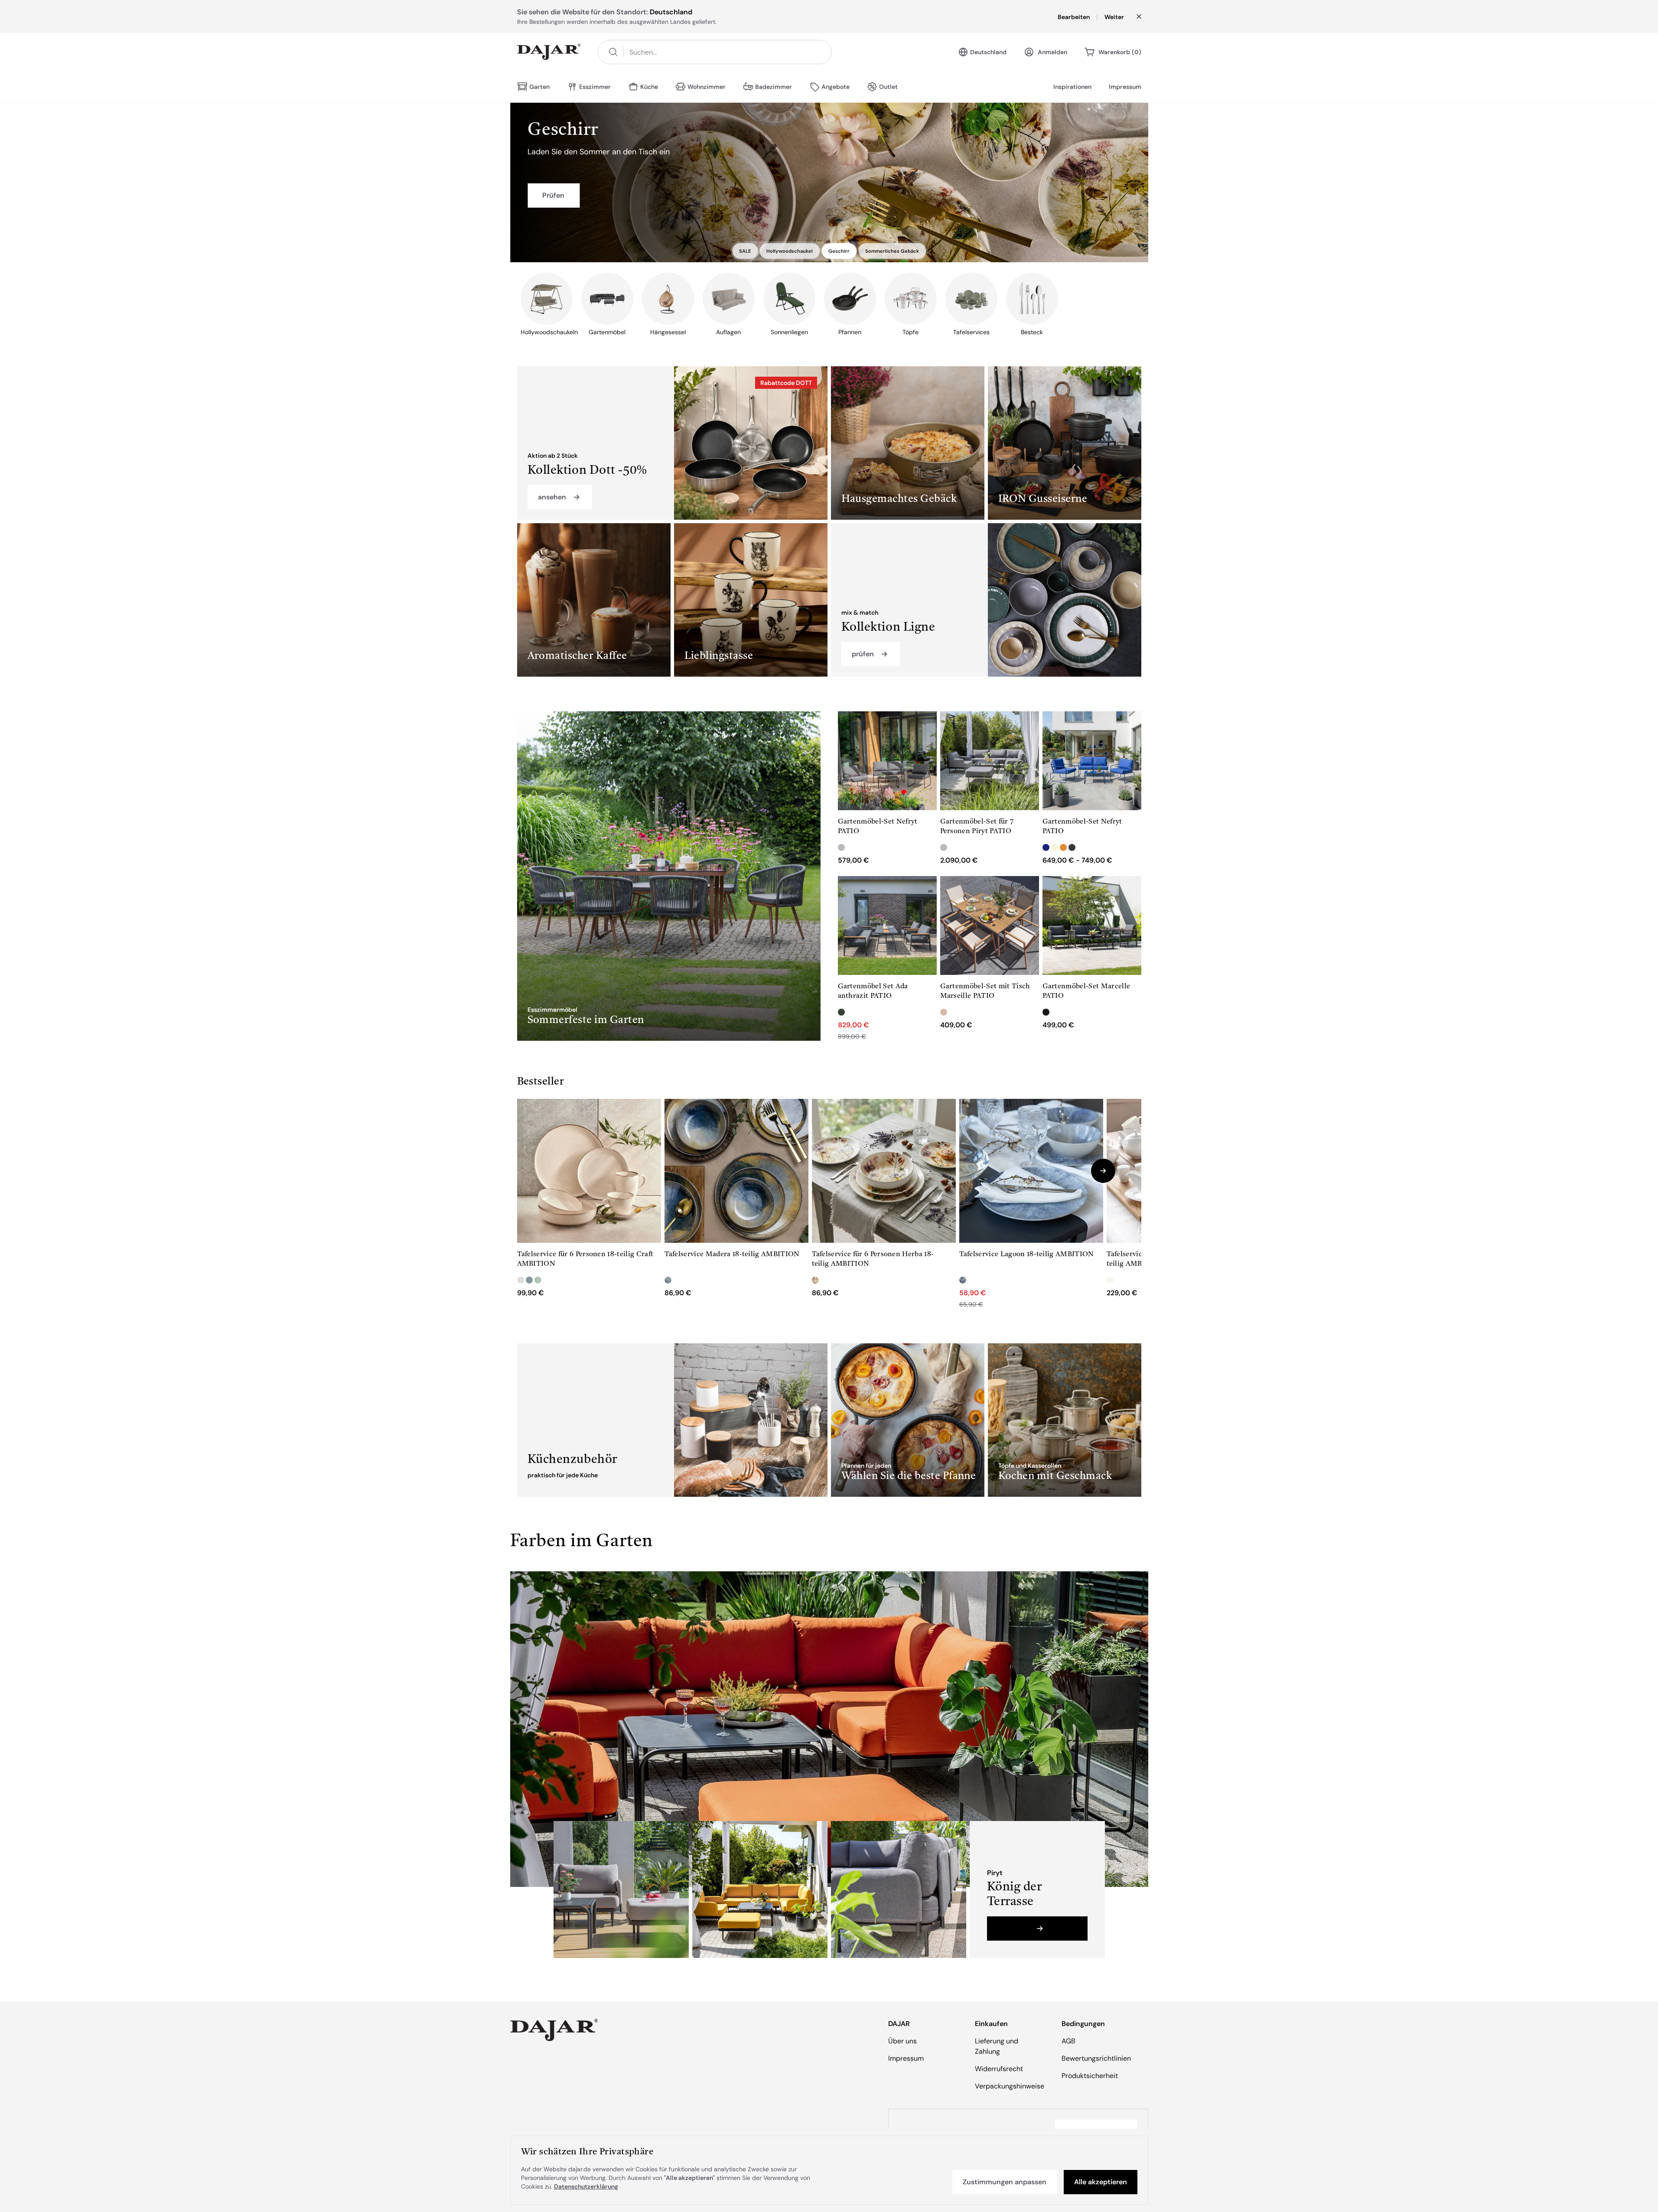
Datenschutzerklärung (586, 2186)
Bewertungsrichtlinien (1096, 2058)
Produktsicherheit (1090, 2076)
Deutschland (988, 52)
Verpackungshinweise (1010, 2086)
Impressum (1125, 87)
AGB (1068, 2041)
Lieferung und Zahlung (997, 2046)
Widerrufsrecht (999, 2069)
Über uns (902, 2041)
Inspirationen (1072, 87)
